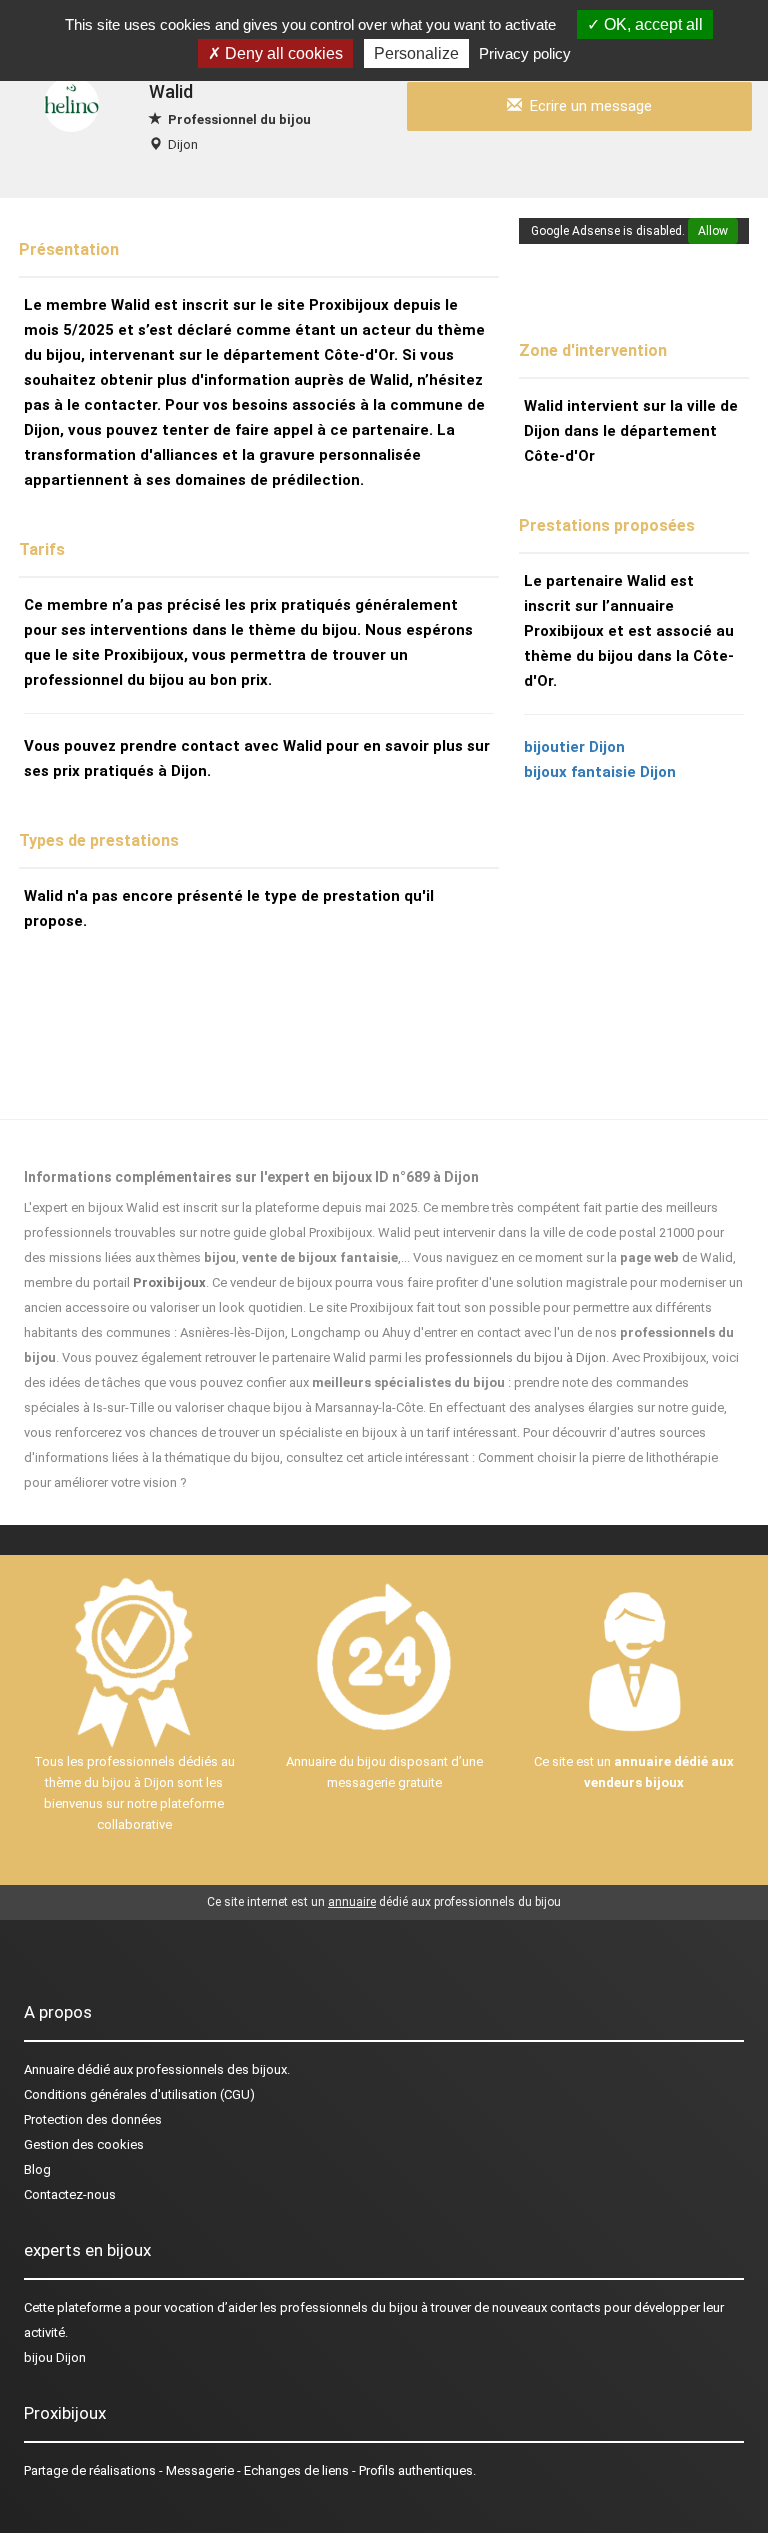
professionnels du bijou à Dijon (515, 1357)
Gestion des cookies (84, 2144)
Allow (713, 231)
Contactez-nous (70, 2194)
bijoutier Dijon (574, 747)
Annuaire (49, 2069)
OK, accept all (651, 24)
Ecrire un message (587, 106)
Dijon (183, 144)
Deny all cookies (282, 53)
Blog (37, 2169)
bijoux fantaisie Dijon (600, 772)
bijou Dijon (55, 2357)
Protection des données (93, 2119)
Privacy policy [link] (525, 53)
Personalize (416, 53)
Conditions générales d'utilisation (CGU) (139, 2094)
